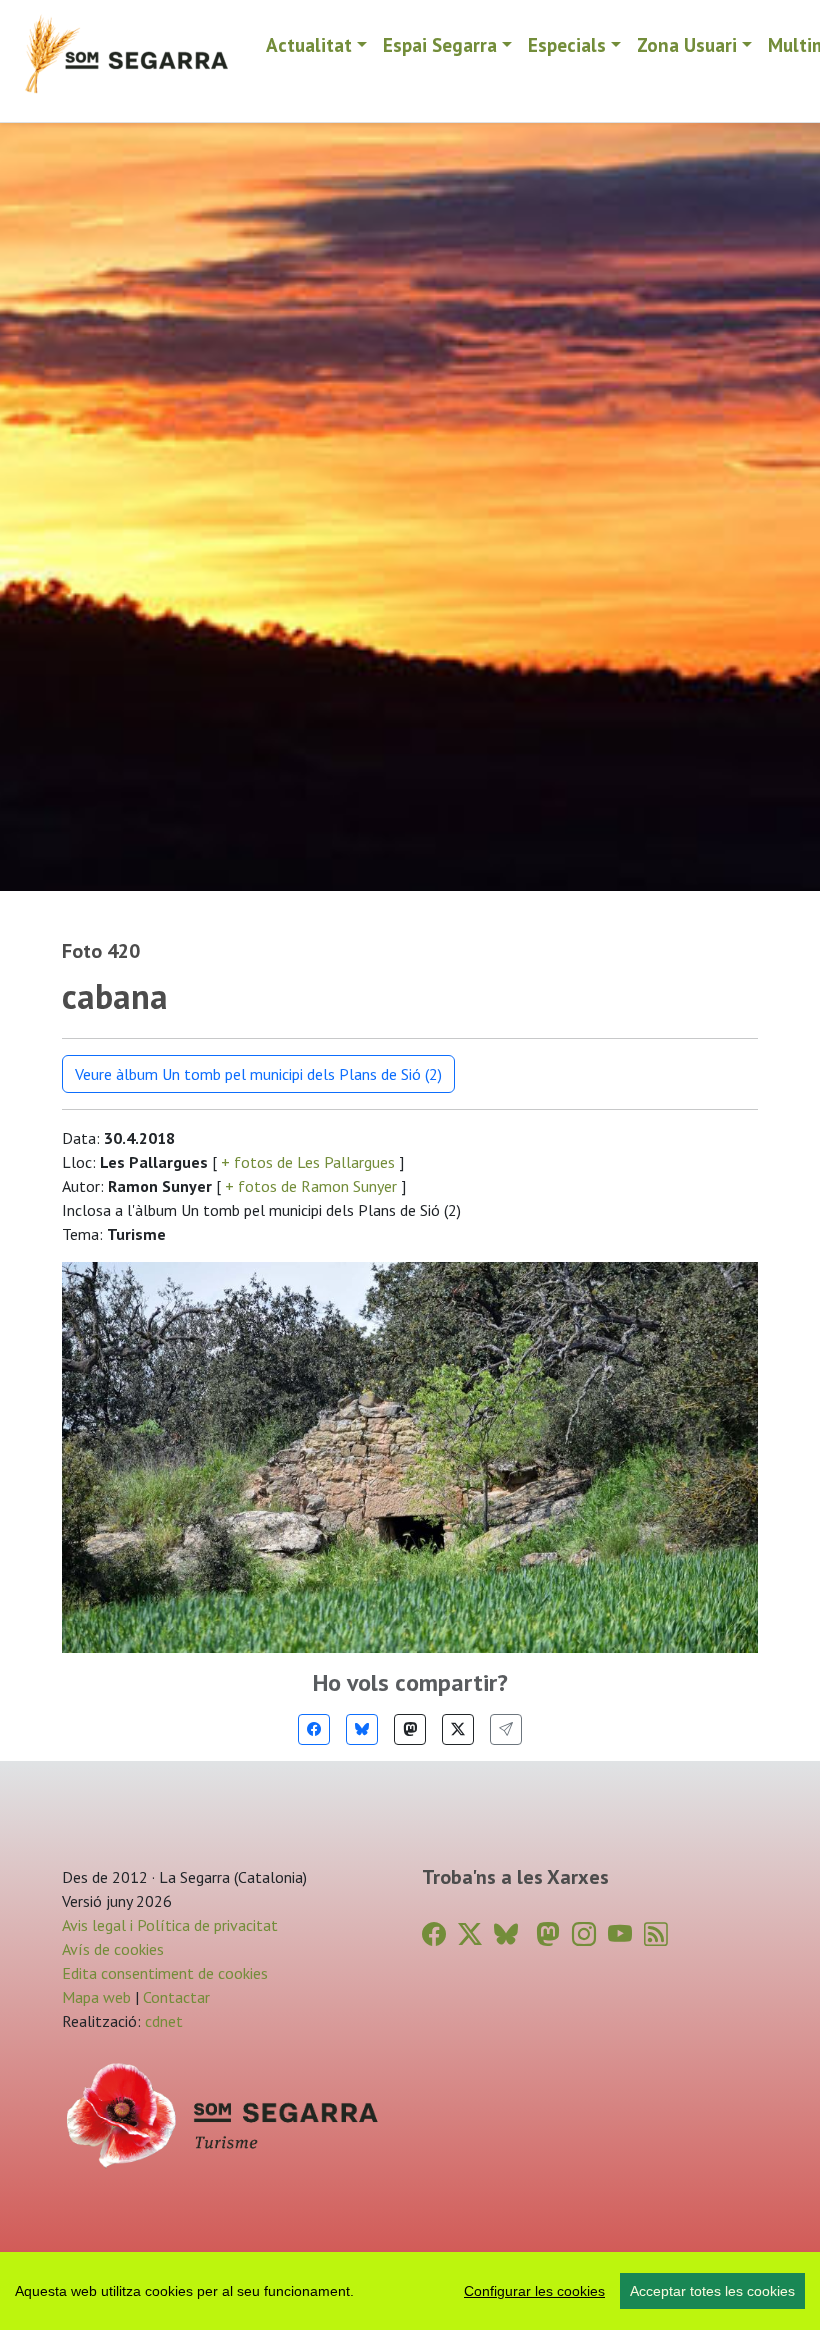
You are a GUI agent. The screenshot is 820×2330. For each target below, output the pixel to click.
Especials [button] (567, 44)
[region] (410, 2291)
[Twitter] (458, 1729)
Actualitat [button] (309, 44)
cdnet (162, 2021)
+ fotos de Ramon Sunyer (311, 1186)
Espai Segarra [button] (440, 44)
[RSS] (656, 1934)
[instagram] (584, 1934)
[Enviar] (506, 1729)
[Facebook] (314, 1729)
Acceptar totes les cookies (712, 2291)
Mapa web (96, 1997)
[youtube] (620, 1934)
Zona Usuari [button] (687, 44)
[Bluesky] (362, 1729)
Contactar (176, 1997)
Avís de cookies (113, 1949)
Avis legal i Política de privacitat (170, 1925)
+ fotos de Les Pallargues (308, 1162)
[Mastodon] (410, 1729)
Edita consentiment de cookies (165, 1973)
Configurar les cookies (534, 2291)
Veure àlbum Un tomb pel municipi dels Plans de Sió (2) (258, 1074)
